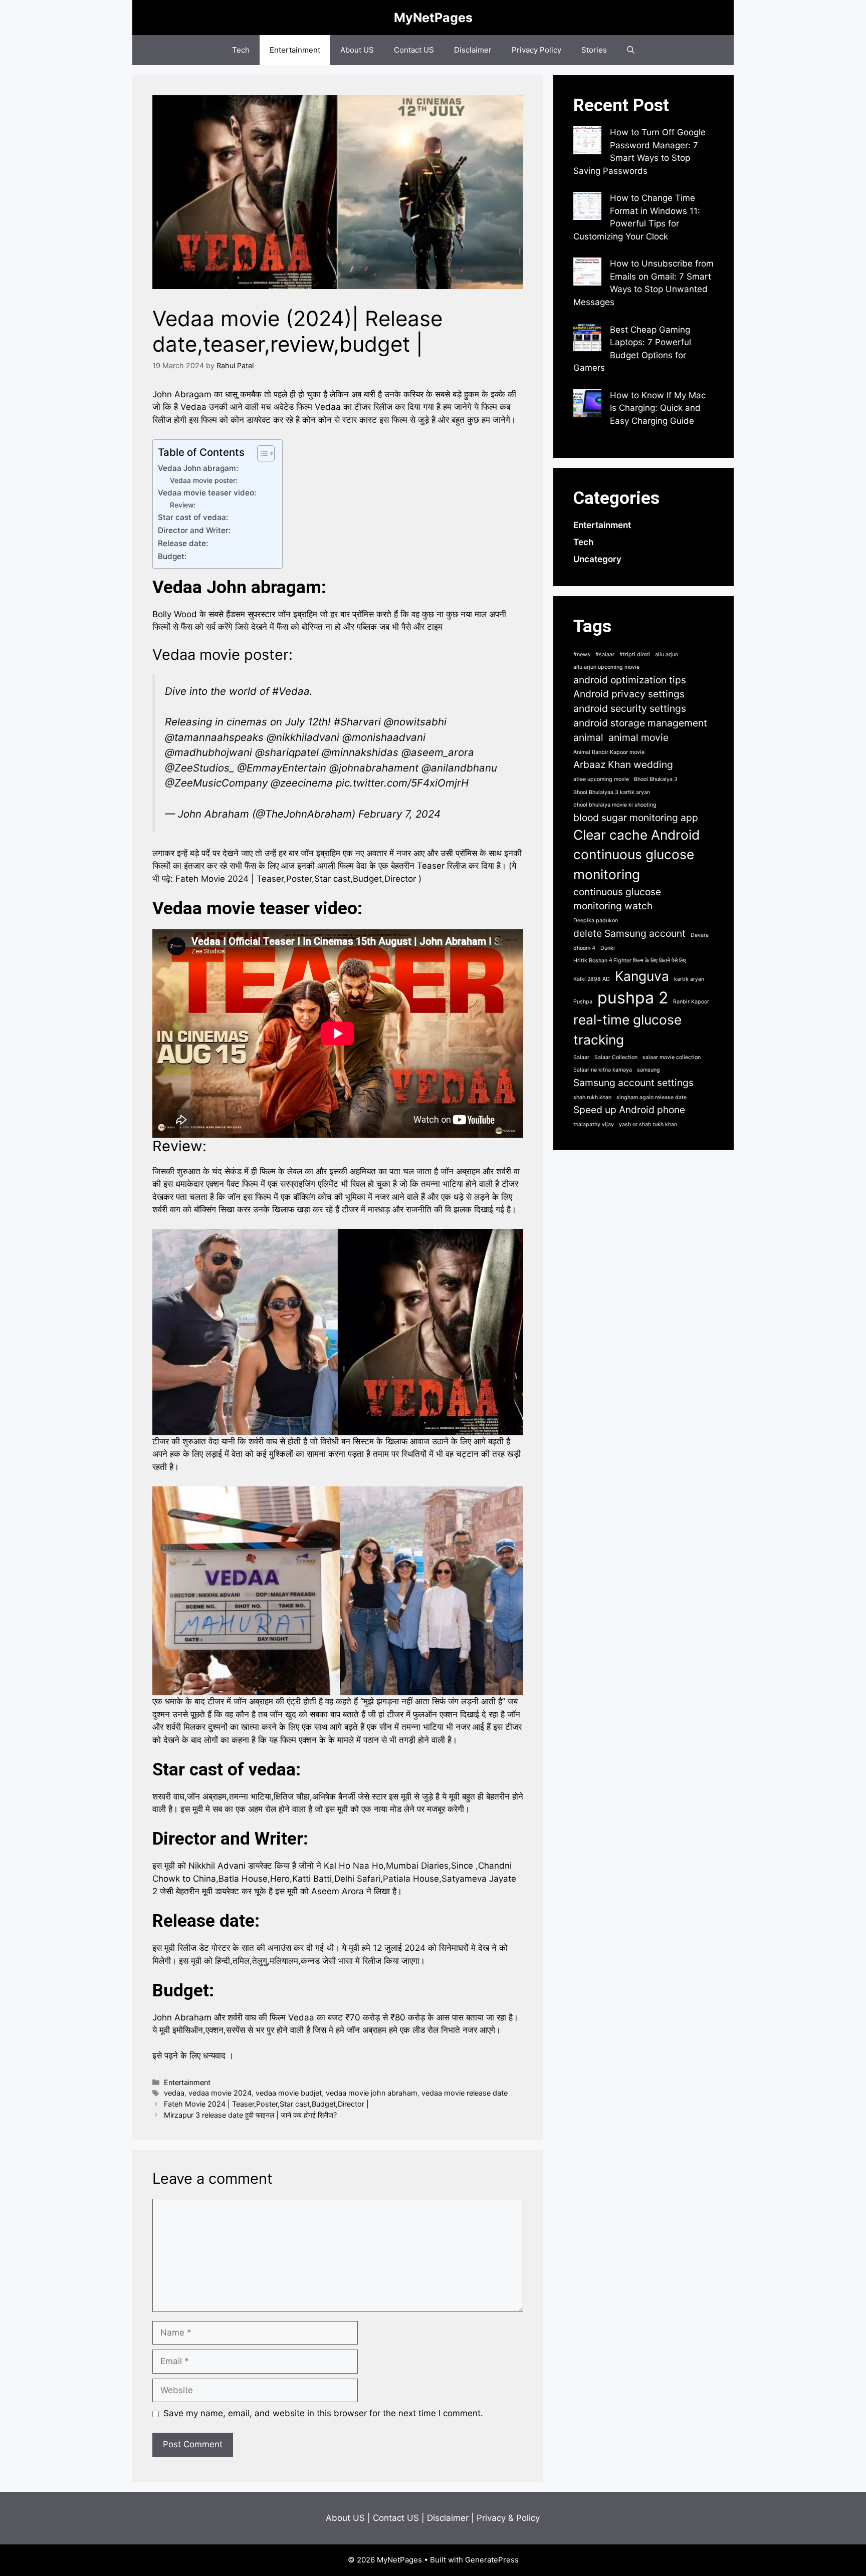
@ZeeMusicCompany (216, 783)
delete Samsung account (629, 933)
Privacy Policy (536, 50)
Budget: (172, 556)
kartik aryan (689, 979)
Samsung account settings (633, 1083)
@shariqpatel (287, 752)
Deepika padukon (596, 921)
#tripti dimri (635, 655)
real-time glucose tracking (627, 1029)
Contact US (414, 50)
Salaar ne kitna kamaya (603, 1070)
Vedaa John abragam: (198, 468)
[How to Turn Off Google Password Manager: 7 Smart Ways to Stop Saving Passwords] (587, 142)
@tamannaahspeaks (214, 737)
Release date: (183, 543)
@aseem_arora (438, 752)
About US (357, 50)
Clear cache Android (636, 835)
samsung (648, 1070)
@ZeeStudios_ (199, 768)
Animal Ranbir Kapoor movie (609, 752)
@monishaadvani (384, 737)
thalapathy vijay (594, 1124)
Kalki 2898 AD (592, 979)
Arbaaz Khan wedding (623, 764)
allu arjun (667, 655)
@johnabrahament (374, 768)
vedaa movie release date (465, 2093)
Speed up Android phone (629, 1110)
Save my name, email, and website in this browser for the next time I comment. (323, 2413)
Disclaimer (473, 50)
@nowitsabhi (415, 722)
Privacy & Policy (508, 2518)
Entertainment (295, 50)
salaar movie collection (672, 1057)
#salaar (605, 655)
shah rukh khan (592, 1097)
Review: (183, 505)
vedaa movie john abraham (372, 2093)
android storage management (640, 723)
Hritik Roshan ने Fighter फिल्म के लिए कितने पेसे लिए (630, 961)
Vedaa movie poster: (204, 480)
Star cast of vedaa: (193, 517)
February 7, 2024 (399, 814)
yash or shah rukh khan (648, 1124)
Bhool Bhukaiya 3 (656, 779)
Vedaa (179, 909)
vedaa (174, 2093)
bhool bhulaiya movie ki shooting (615, 805)
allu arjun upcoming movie (606, 667)
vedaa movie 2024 (220, 2093)
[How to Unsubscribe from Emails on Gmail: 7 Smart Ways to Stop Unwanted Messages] (587, 274)
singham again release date (652, 1097)
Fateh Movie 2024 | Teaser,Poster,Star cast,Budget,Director (296, 879)
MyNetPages (433, 18)
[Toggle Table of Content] (261, 453)
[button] (631, 50)
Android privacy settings (629, 694)
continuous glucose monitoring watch (617, 899)
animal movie (638, 737)
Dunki (608, 948)
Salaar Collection (616, 1057)
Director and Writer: (194, 530)
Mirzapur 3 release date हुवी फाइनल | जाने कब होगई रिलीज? (250, 2115)
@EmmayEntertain (282, 768)
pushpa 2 (633, 998)
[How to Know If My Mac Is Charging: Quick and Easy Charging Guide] (587, 405)
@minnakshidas (360, 752)
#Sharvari (357, 722)
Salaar (581, 1057)
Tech (241, 50)
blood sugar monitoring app (636, 818)
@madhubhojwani (208, 752)
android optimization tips (630, 680)
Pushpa (583, 1002)
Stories (594, 50)
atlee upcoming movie (601, 779)
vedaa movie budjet (289, 2093)
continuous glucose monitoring (634, 864)
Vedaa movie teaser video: (207, 493)
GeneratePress (492, 2560)
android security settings (630, 708)
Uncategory (597, 559)
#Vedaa (291, 691)
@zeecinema (302, 783)
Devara (700, 935)
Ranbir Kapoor (691, 1002)
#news (582, 655)
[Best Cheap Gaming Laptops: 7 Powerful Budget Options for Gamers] (587, 340)
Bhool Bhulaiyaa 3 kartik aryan (612, 792)
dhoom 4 (584, 948)
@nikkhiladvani (303, 737)
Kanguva (642, 976)
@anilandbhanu (459, 768)
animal (588, 737)
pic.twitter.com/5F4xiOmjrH (402, 783)
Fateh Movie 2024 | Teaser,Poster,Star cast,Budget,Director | (266, 2104)
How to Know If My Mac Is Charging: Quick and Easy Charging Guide (658, 408)
